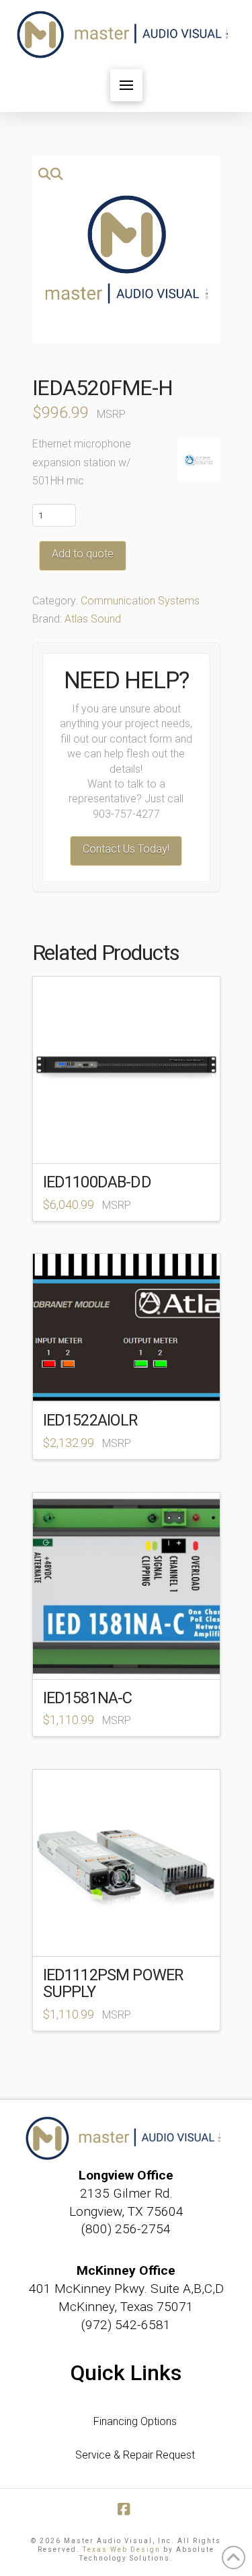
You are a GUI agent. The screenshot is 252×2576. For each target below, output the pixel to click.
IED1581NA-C (88, 1698)
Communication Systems (140, 601)
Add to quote (83, 554)
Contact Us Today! (126, 849)
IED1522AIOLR (90, 1420)
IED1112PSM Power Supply (113, 1983)
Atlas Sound (93, 619)
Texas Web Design (122, 2550)
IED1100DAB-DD (97, 1182)
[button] (126, 85)
